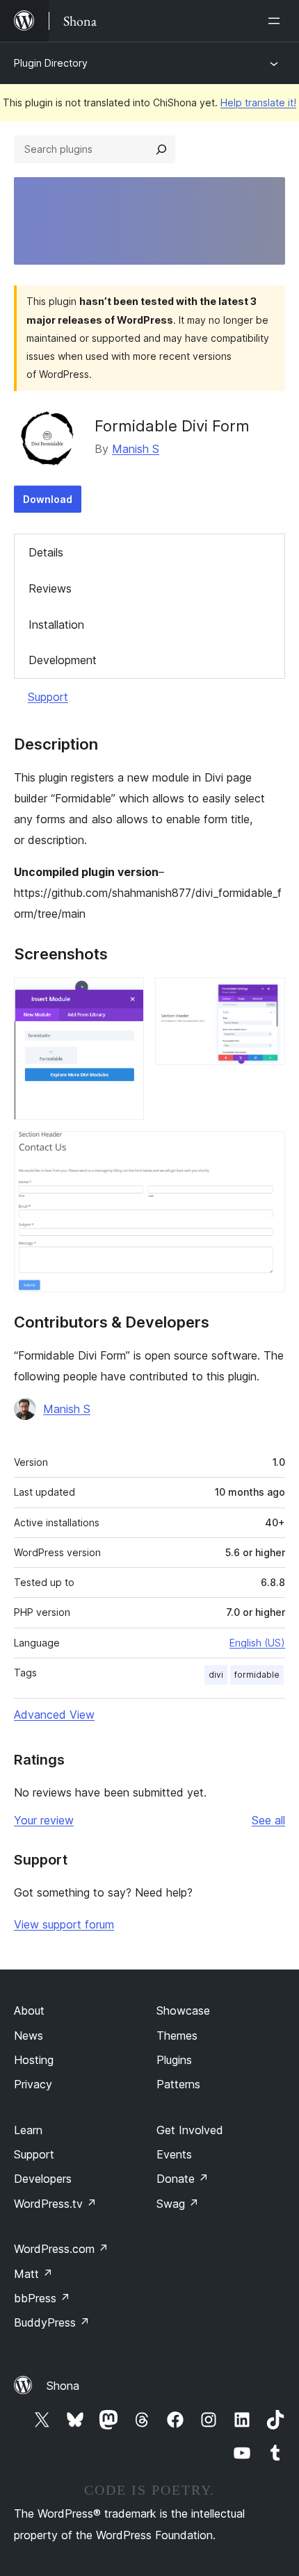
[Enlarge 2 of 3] (266, 996)
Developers (43, 2179)
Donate (183, 2179)
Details (46, 552)
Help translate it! (258, 102)
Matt (33, 2274)
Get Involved (190, 2130)
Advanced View (54, 1715)
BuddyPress (52, 2322)
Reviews (50, 588)
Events (174, 2154)
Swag (178, 2204)
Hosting (34, 2060)
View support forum (64, 1924)
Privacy (33, 2084)
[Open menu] (277, 21)
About (29, 2011)
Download (48, 499)
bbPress (42, 2298)
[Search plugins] (161, 149)
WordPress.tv (55, 2204)
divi (216, 1675)
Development (63, 660)
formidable (257, 1675)
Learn (28, 2130)
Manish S (136, 449)
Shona (63, 2386)
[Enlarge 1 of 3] (125, 996)
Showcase (183, 2011)
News (29, 2036)
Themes (177, 2036)
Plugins (174, 2060)
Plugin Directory (51, 63)
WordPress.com (61, 2249)
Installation (56, 625)
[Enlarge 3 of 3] (266, 1150)
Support (48, 697)
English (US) (257, 1643)
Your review (44, 1820)
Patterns (178, 2084)
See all (268, 1820)
